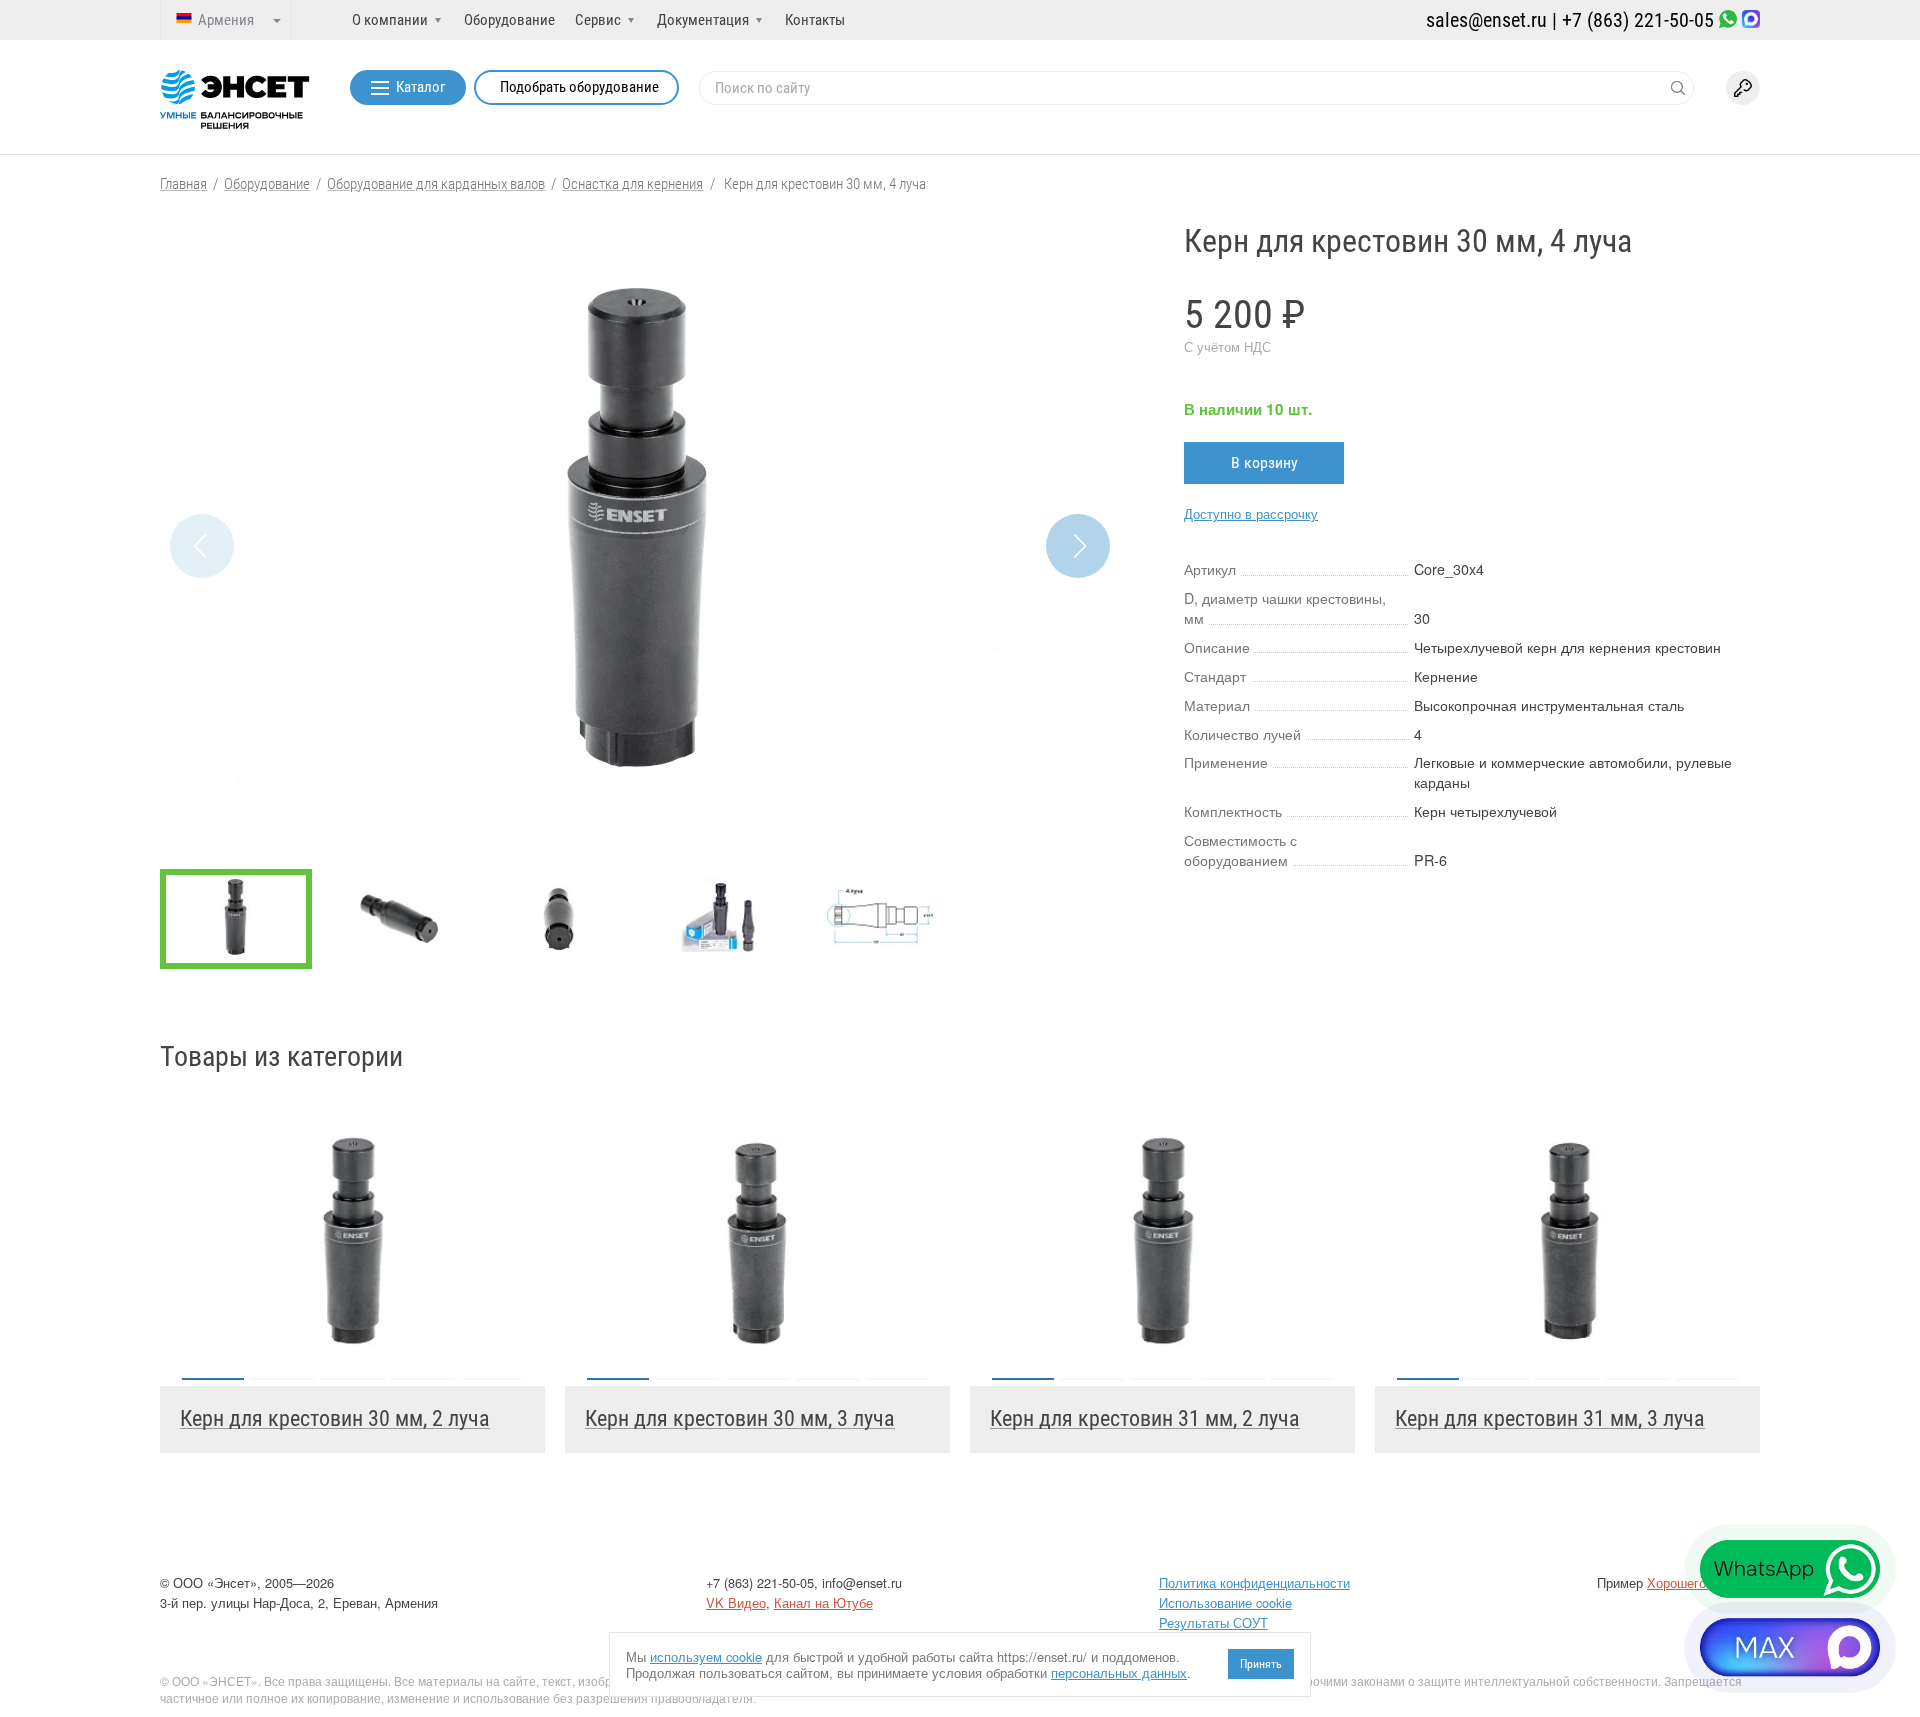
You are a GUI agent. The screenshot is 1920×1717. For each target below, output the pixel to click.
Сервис (598, 20)
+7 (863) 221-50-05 (1638, 20)
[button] (1078, 546)
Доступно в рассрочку (1251, 513)
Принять (1261, 1664)
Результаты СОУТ (1213, 1622)
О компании (390, 20)
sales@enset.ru (1486, 20)
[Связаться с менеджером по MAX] (1751, 20)
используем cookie (706, 1656)
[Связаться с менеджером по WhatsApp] (1728, 20)
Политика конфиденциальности (1254, 1582)
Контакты (815, 20)
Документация (703, 20)
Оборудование (509, 20)
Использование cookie (1225, 1602)
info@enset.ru (862, 1582)
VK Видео (736, 1602)
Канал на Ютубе (823, 1602)
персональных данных (1119, 1672)
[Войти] (1743, 88)
